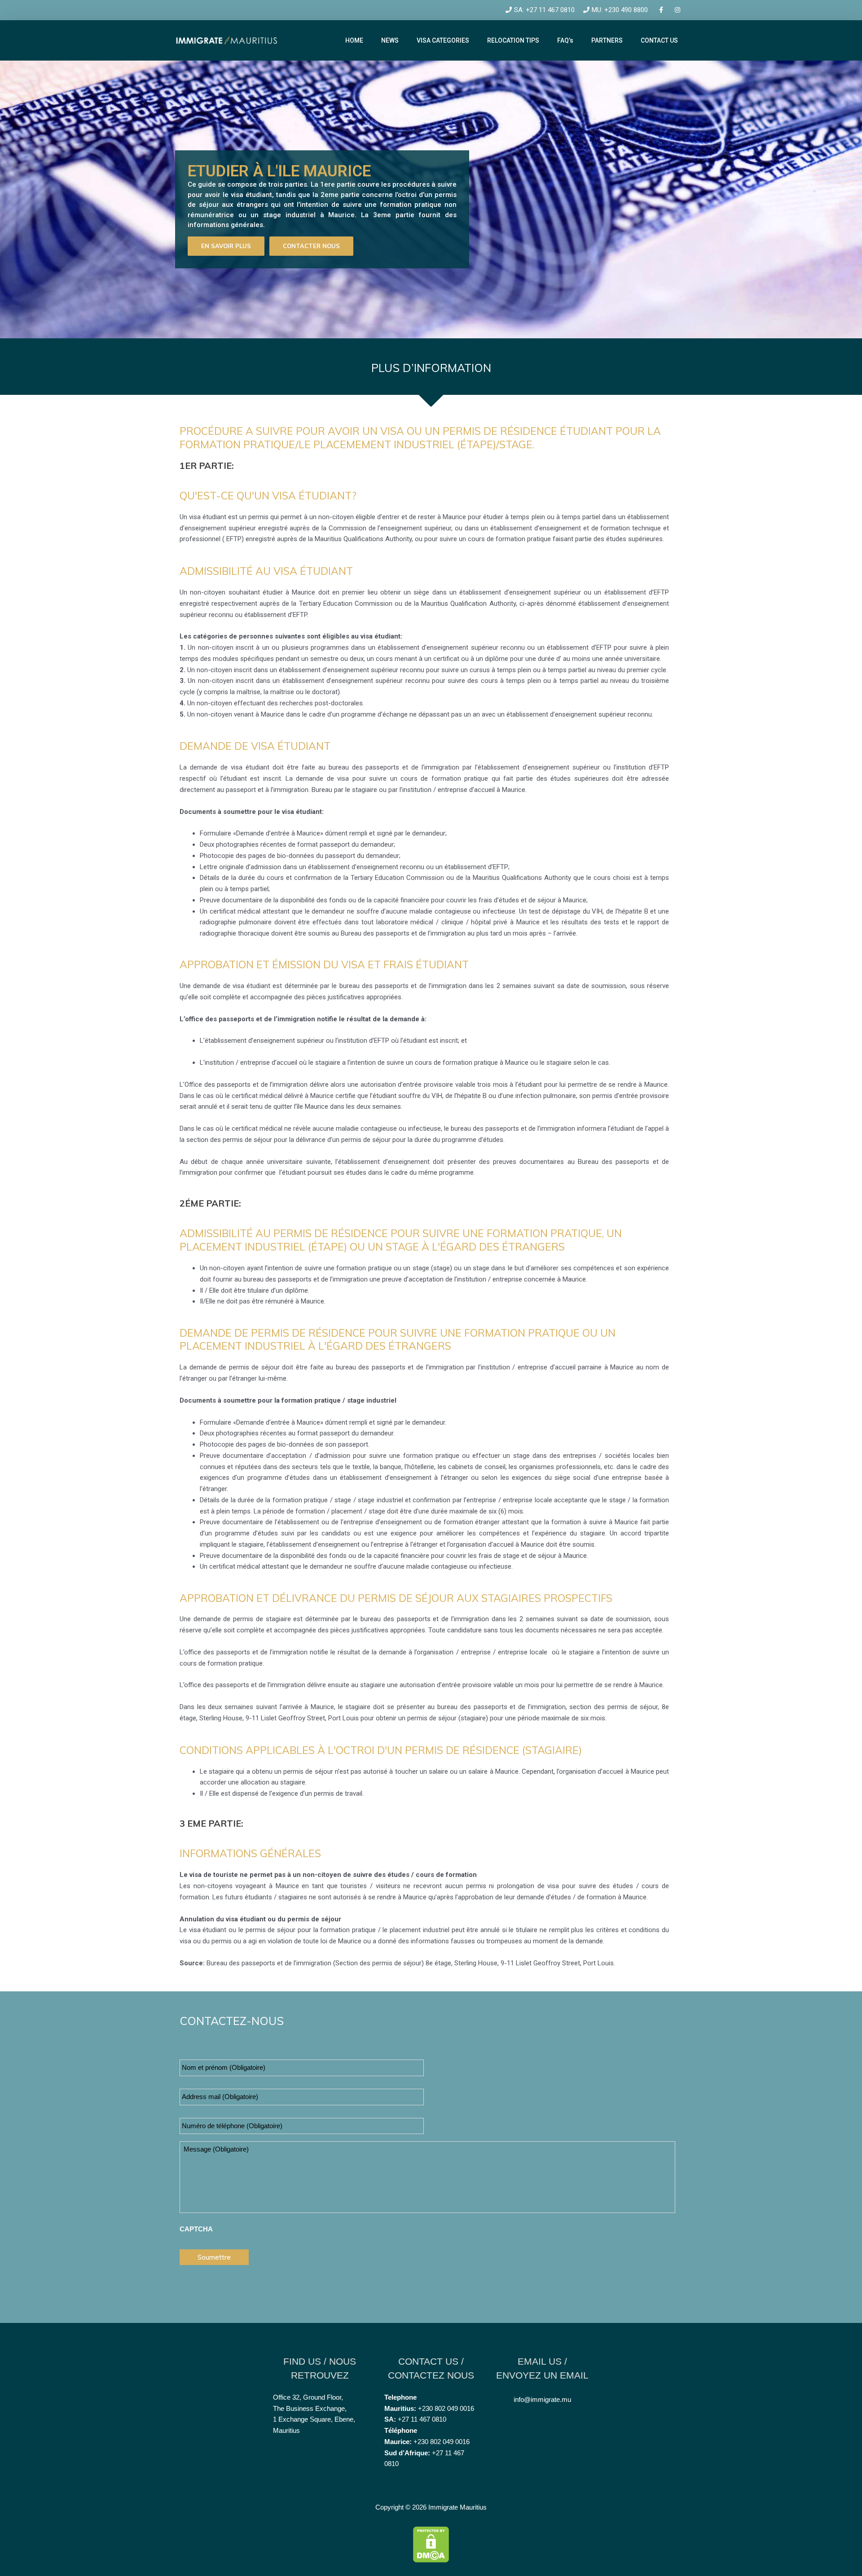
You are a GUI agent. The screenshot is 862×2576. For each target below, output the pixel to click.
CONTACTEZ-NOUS (232, 2021)
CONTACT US (659, 40)
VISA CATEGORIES (443, 40)
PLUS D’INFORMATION (431, 368)
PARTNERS (607, 40)
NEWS (390, 40)
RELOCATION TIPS (513, 40)
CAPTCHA (196, 2229)
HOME (354, 40)
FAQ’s (565, 40)
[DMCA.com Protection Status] (431, 2543)
